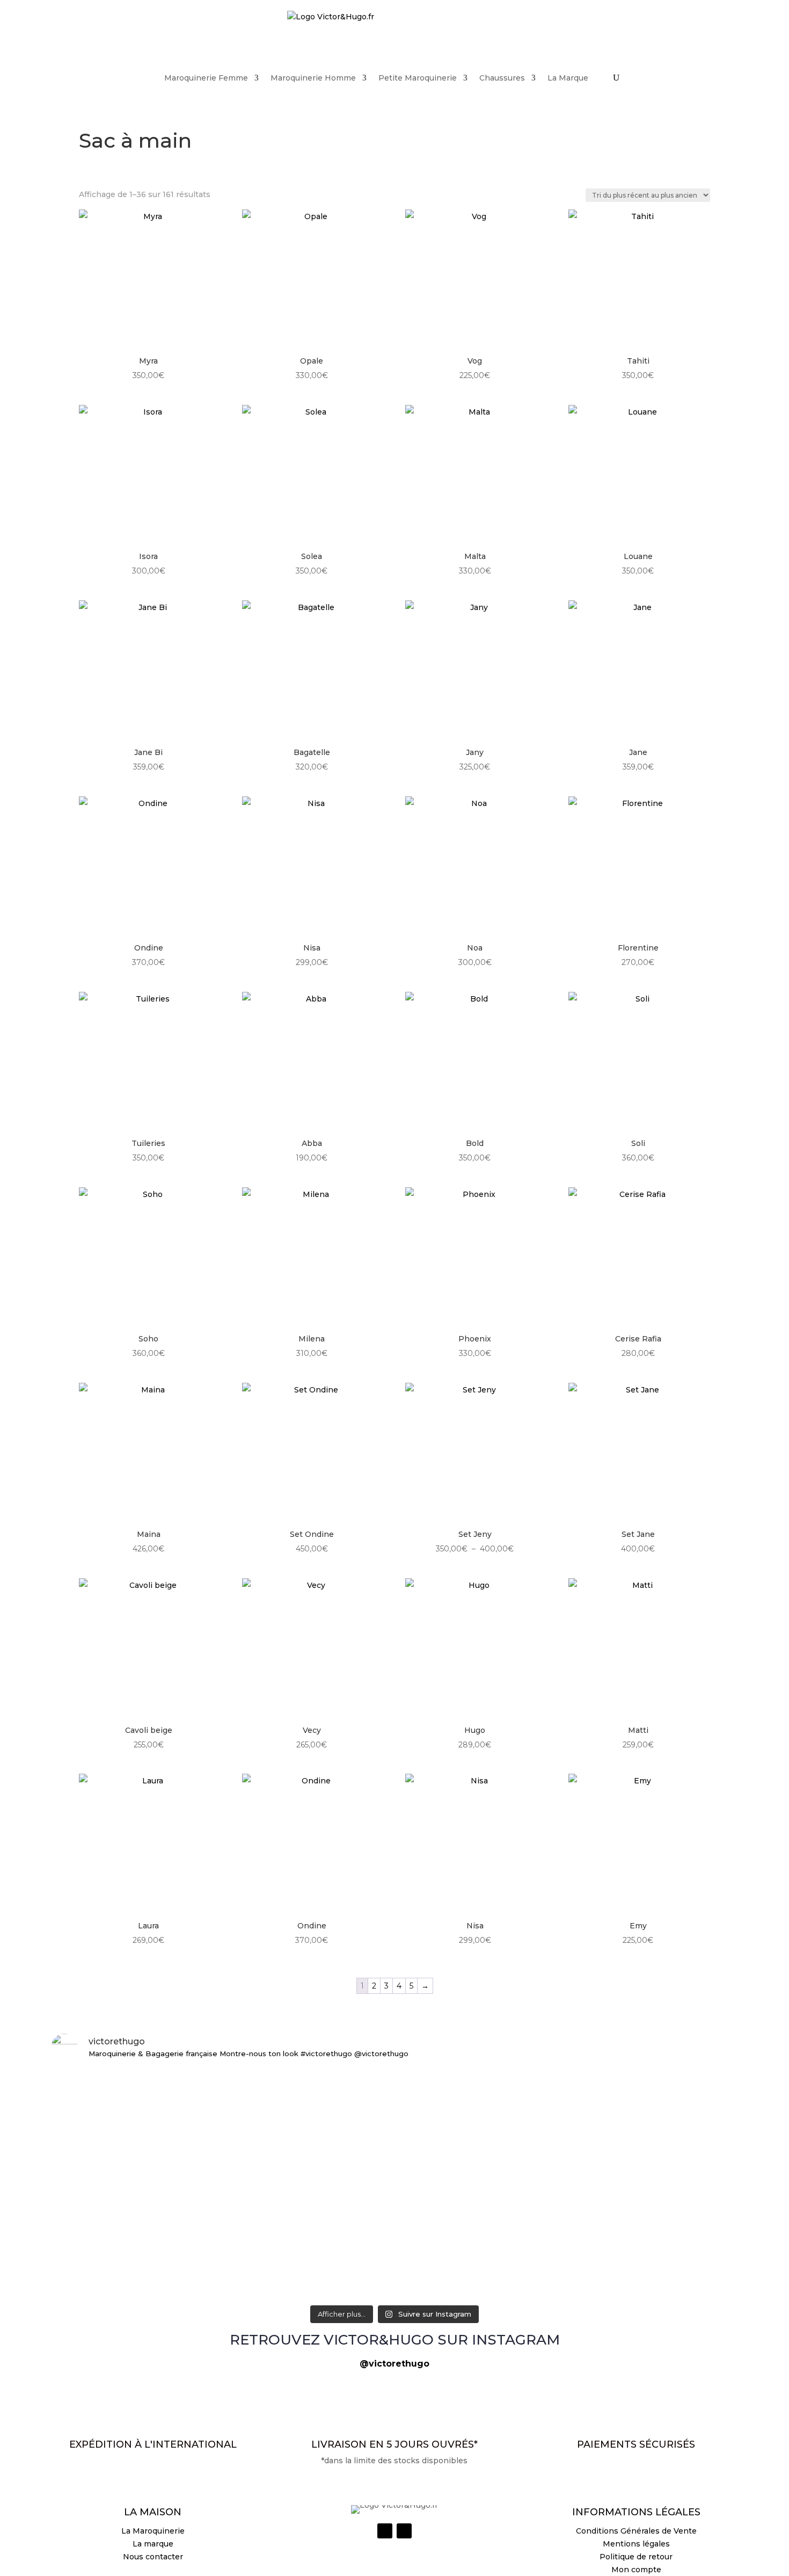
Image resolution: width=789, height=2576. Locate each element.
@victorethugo (394, 2364)
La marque (153, 2544)
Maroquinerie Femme (206, 78)
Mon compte (636, 2570)
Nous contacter (153, 2557)
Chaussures (502, 78)
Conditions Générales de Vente (636, 2531)
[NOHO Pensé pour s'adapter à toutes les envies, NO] (625, 2277)
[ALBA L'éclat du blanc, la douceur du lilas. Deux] (164, 2086)
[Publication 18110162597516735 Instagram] (394, 2265)
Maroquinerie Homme (313, 78)
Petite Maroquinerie (418, 78)
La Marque (568, 78)
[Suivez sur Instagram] (385, 2531)
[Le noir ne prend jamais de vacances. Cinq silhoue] (164, 2277)
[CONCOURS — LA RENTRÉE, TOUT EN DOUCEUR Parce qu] (394, 2163)
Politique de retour (636, 2557)
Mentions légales (636, 2544)
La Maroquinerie (153, 2531)
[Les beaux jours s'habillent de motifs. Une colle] (625, 2092)
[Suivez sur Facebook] (404, 2531)
